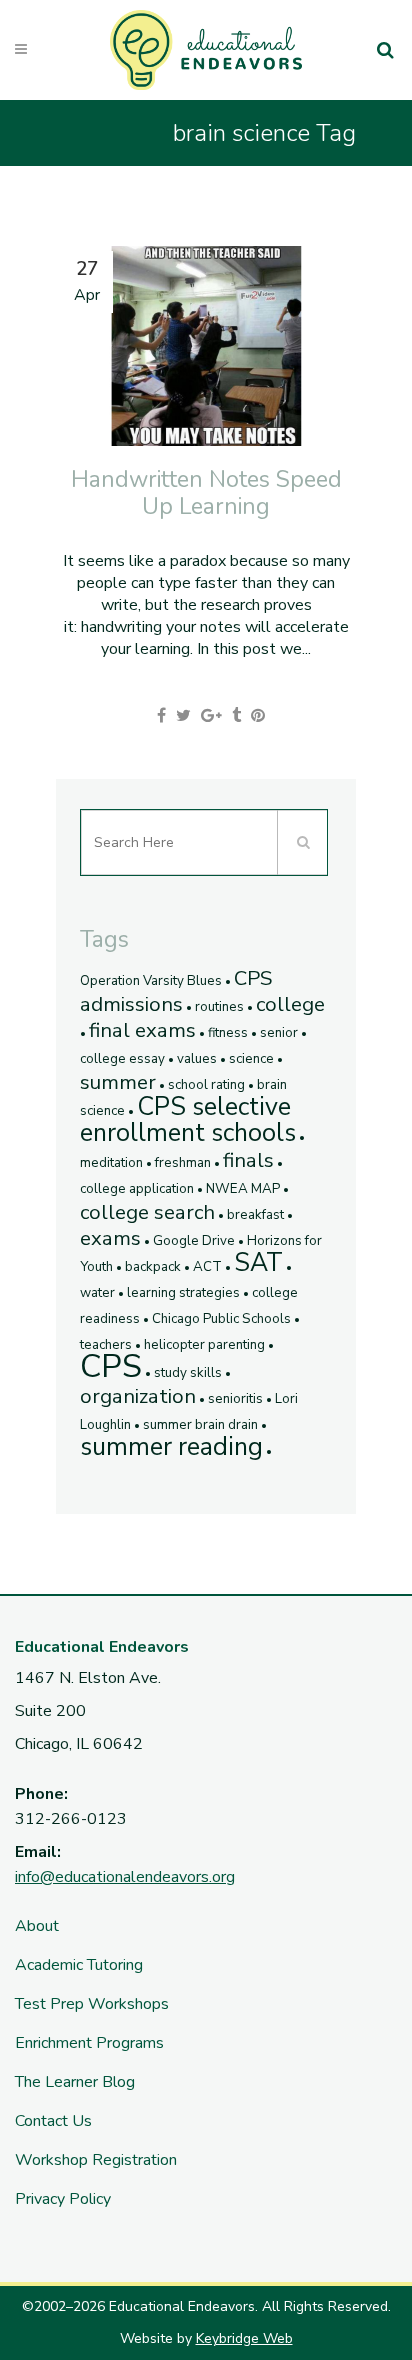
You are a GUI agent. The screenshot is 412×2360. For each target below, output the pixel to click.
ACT (207, 1267)
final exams (142, 1030)
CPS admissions (176, 991)
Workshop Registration (96, 2160)
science (251, 1059)
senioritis (235, 1399)
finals (248, 1160)
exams (110, 1238)
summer (118, 1082)
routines (219, 1007)
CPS (111, 1366)
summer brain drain (200, 1425)
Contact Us (53, 2121)
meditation (111, 1163)
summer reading (171, 1447)
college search (147, 1212)
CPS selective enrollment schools (188, 1120)
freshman (183, 1163)
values (197, 1059)
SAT (258, 1263)
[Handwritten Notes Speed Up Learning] (206, 346)
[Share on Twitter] (183, 716)
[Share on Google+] (211, 716)
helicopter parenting (204, 1345)
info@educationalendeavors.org (125, 1877)
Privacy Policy (63, 2199)
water (97, 1293)
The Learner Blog (75, 2082)
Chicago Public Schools (221, 1319)
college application (137, 1189)
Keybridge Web (244, 2338)
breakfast (255, 1215)
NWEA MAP (243, 1189)
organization (138, 1396)
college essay (122, 1059)
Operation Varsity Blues (151, 981)
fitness (228, 1033)
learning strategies (183, 1293)
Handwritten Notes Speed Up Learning (206, 493)
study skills (188, 1373)
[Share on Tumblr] (236, 716)
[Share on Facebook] (161, 716)
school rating (206, 1085)
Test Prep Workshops (92, 2004)
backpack (153, 1267)
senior (279, 1033)
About (37, 1926)
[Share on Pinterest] (258, 716)
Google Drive (194, 1241)
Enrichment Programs (89, 2043)
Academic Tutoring (79, 1965)
